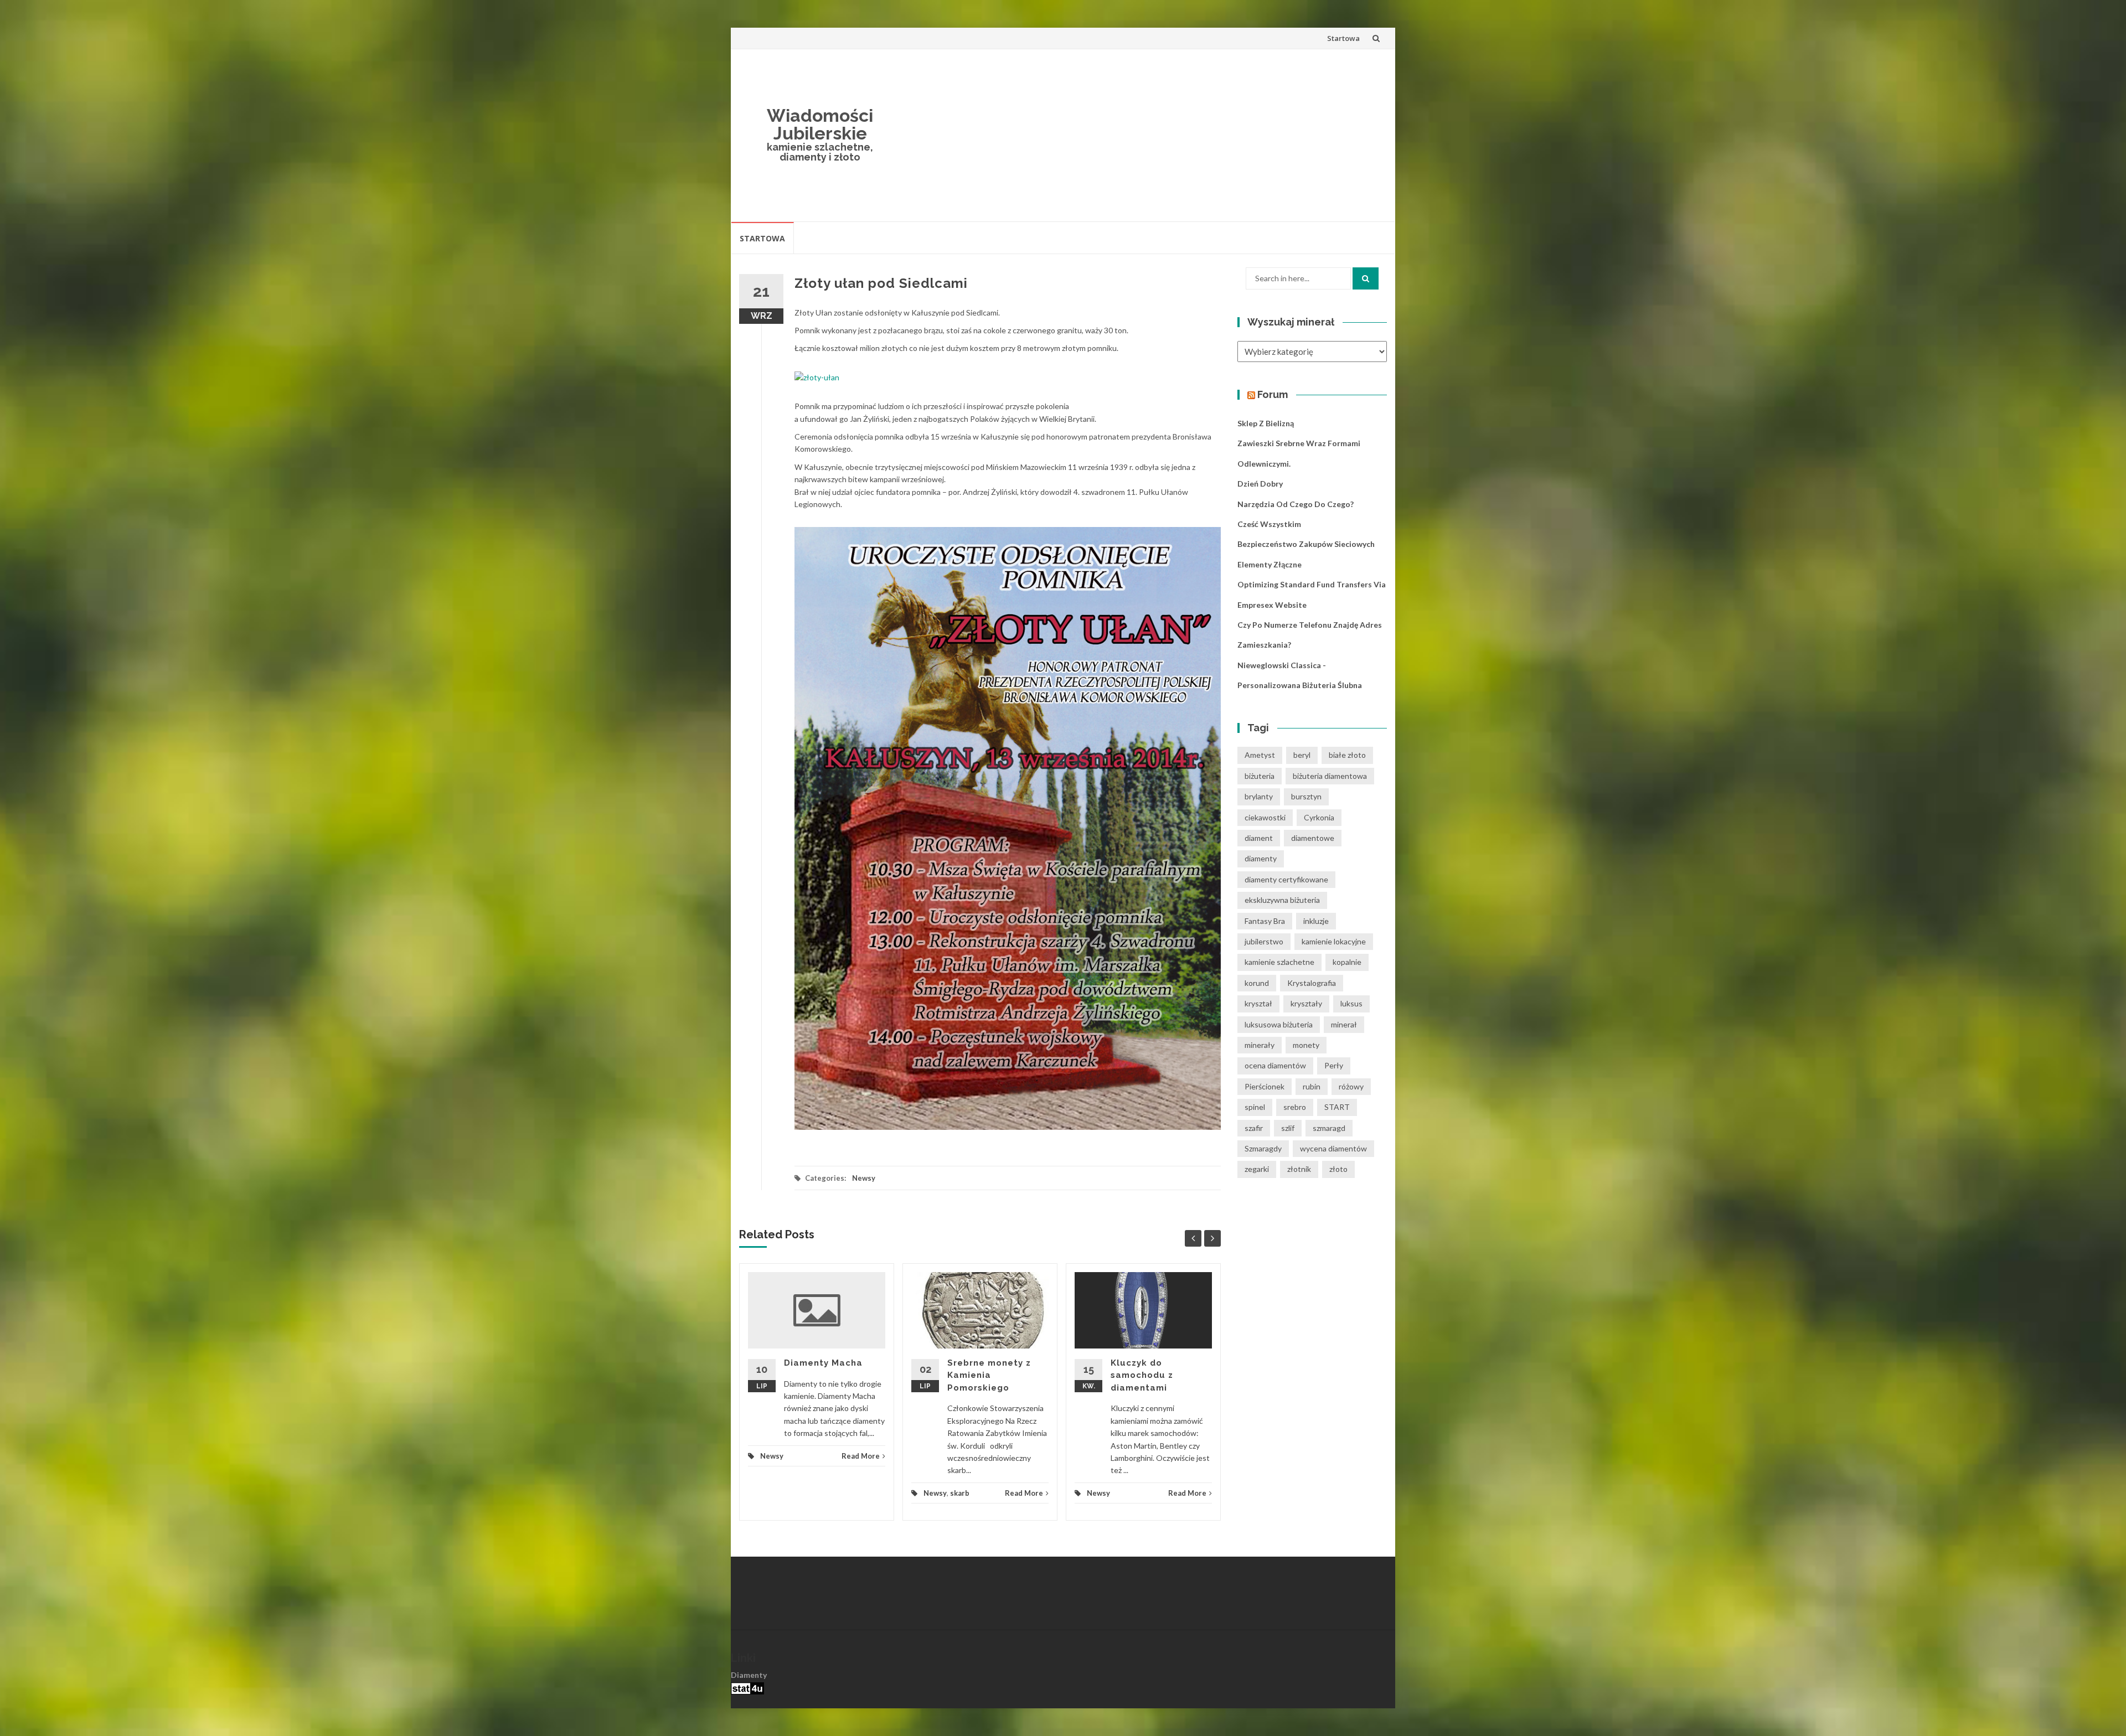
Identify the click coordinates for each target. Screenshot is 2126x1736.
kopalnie (1347, 962)
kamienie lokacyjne (1334, 941)
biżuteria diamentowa (1330, 776)
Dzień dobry (1260, 484)
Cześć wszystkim (1269, 524)
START (1337, 1107)
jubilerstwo (1264, 941)
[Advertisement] (1144, 135)
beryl (1302, 755)
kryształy (1306, 1003)
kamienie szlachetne (1279, 962)
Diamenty (749, 1675)
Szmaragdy (1263, 1148)
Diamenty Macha (823, 1363)
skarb (960, 1493)
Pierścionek (1265, 1086)
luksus (1351, 1003)
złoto (1338, 1169)
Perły (1334, 1065)
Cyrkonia (1319, 817)
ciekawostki (1265, 817)
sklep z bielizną (1266, 423)
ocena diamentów (1275, 1065)
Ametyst (1260, 755)
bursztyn (1306, 796)
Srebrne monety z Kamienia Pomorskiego (989, 1375)
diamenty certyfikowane (1286, 879)
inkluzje (1316, 921)
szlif (1288, 1128)
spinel (1255, 1107)
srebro (1295, 1107)
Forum (1273, 394)
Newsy (864, 1178)
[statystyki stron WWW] (747, 1687)
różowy (1351, 1086)
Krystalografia (1312, 983)
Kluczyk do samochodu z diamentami (1142, 1375)
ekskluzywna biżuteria (1282, 900)
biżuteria (1260, 776)
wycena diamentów (1333, 1148)
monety (1306, 1045)
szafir (1254, 1128)
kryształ (1258, 1003)
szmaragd (1329, 1128)
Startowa (1343, 38)
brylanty (1259, 796)
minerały (1260, 1045)
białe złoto (1347, 755)
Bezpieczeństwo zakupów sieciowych (1306, 544)
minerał (1344, 1024)
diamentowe (1313, 838)
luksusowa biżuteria (1279, 1024)
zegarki (1257, 1169)
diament (1259, 838)
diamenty (1261, 858)
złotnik (1299, 1169)
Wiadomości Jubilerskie (820, 124)
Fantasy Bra (1265, 921)
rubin (1312, 1086)
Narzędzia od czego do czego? (1296, 504)
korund (1257, 983)
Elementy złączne (1270, 564)
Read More (861, 1456)
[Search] (1366, 278)
